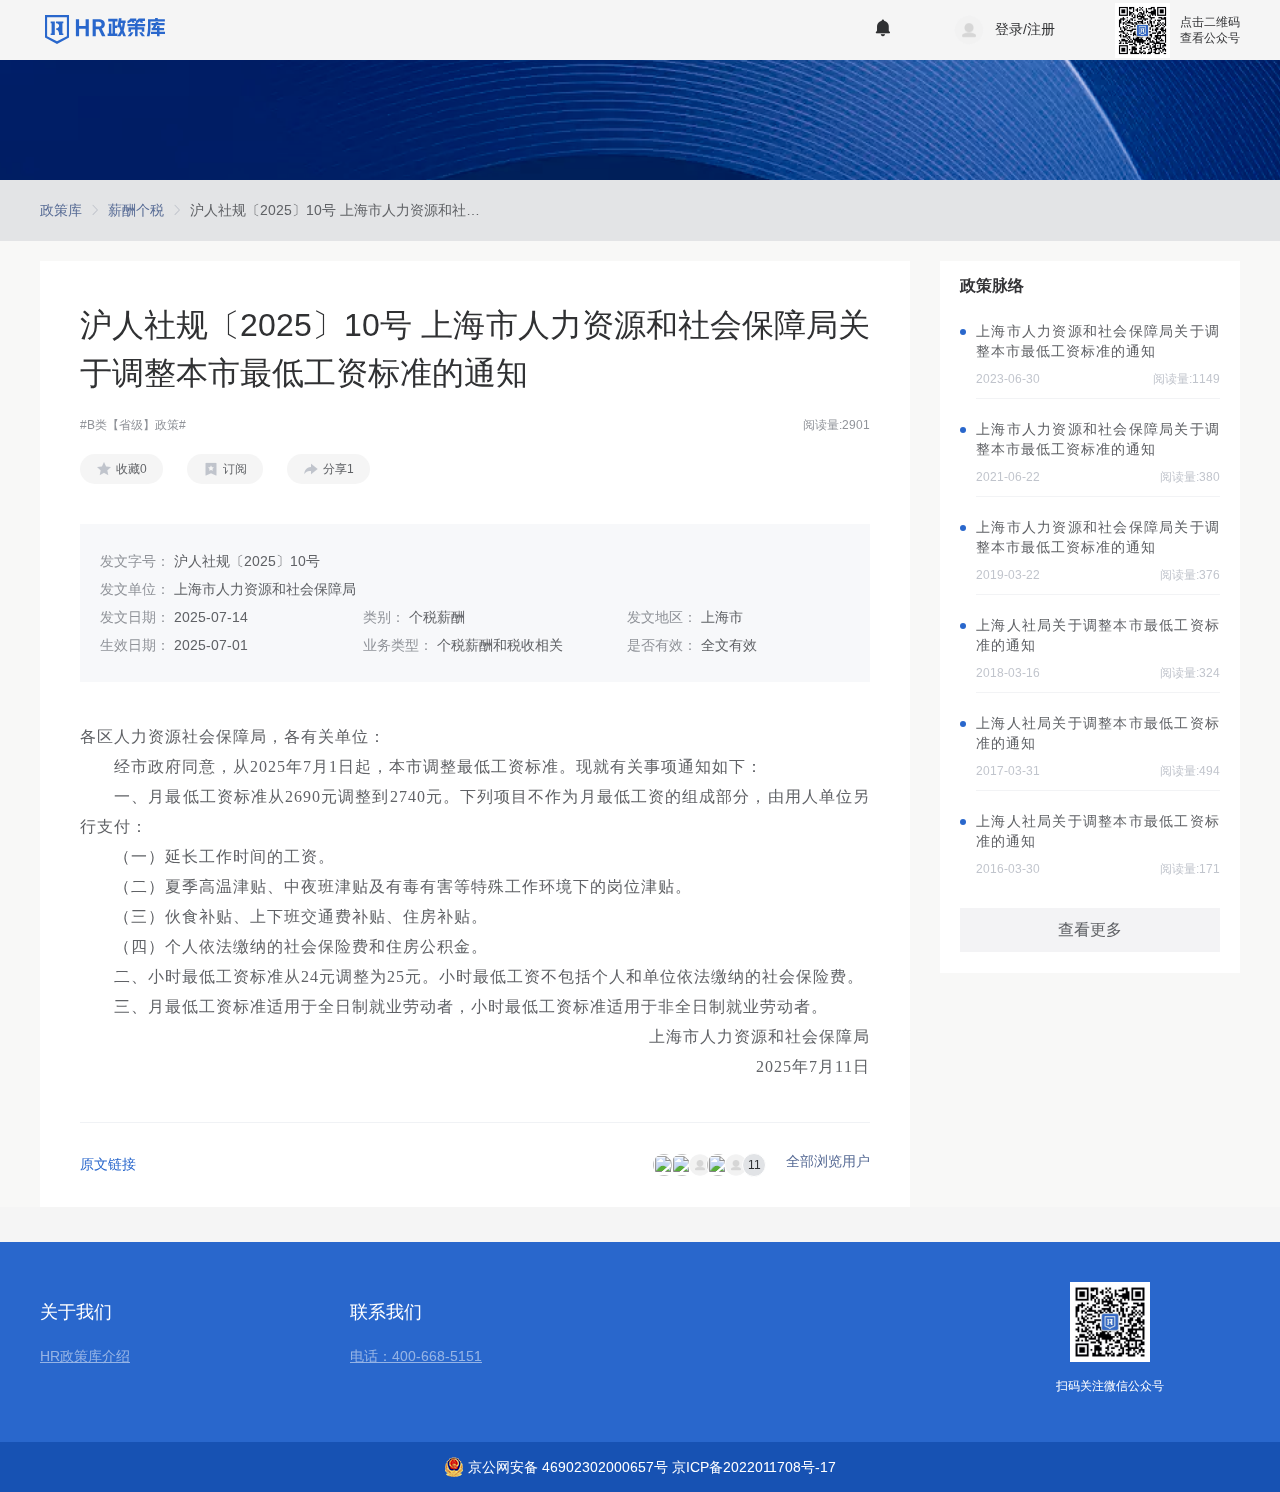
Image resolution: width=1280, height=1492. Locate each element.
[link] (61, 210)
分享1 (338, 469)
